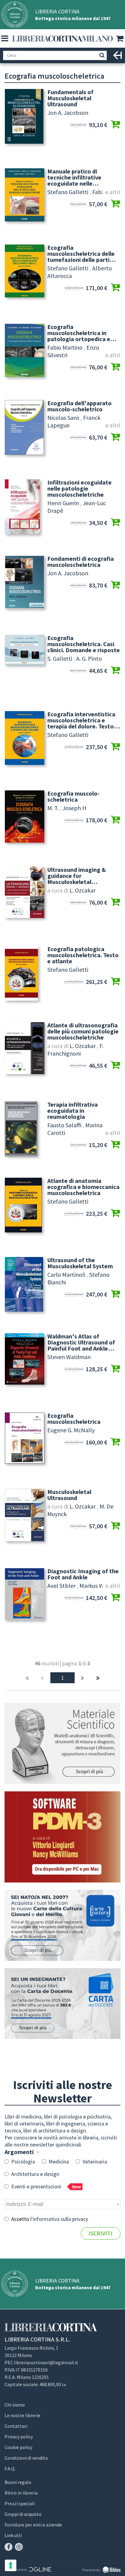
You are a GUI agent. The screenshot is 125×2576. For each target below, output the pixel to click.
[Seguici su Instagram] (19, 2547)
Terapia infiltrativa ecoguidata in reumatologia (73, 1111)
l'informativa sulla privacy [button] (59, 2219)
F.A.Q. (10, 2468)
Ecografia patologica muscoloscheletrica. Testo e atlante (83, 955)
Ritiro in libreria (21, 2493)
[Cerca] (102, 55)
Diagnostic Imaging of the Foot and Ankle (83, 1574)
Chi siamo (15, 2405)
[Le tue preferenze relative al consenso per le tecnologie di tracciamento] (11, 2565)
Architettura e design (35, 2174)
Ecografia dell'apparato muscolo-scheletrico (79, 406)
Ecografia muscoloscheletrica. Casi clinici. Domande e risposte (84, 644)
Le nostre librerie (22, 2415)
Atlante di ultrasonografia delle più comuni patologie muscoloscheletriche (83, 1031)
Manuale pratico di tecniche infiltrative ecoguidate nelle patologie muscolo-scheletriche (74, 177)
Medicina (58, 2162)
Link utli (13, 2535)
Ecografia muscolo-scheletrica (73, 796)
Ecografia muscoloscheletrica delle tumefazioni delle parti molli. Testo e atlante (81, 254)
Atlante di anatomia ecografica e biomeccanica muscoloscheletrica (83, 1187)
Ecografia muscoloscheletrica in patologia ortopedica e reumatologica (79, 333)
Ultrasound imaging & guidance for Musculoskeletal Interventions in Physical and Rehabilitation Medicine (81, 876)
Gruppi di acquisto (23, 2514)
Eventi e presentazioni (46, 2186)
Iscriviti (101, 2233)
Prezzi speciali (20, 2503)
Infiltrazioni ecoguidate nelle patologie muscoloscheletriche (79, 488)
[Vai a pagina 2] (83, 1678)
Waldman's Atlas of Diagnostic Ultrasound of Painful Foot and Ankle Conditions (81, 1342)
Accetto (49, 2219)
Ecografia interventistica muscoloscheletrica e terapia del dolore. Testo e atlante (83, 720)
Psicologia (22, 2162)
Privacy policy (19, 2437)
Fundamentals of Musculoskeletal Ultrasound (70, 98)
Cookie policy (18, 2447)
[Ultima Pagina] (98, 1678)
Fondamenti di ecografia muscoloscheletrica (81, 562)
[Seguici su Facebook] (8, 2547)
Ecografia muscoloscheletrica (74, 1419)
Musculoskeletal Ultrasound (69, 1495)
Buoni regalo (18, 2482)
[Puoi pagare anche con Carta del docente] (62, 2004)
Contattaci (16, 2426)
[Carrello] (120, 39)
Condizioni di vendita (26, 2458)
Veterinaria (94, 2162)
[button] (5, 39)
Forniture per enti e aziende (33, 2525)
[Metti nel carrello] (115, 125)
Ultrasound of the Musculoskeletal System (80, 1263)
